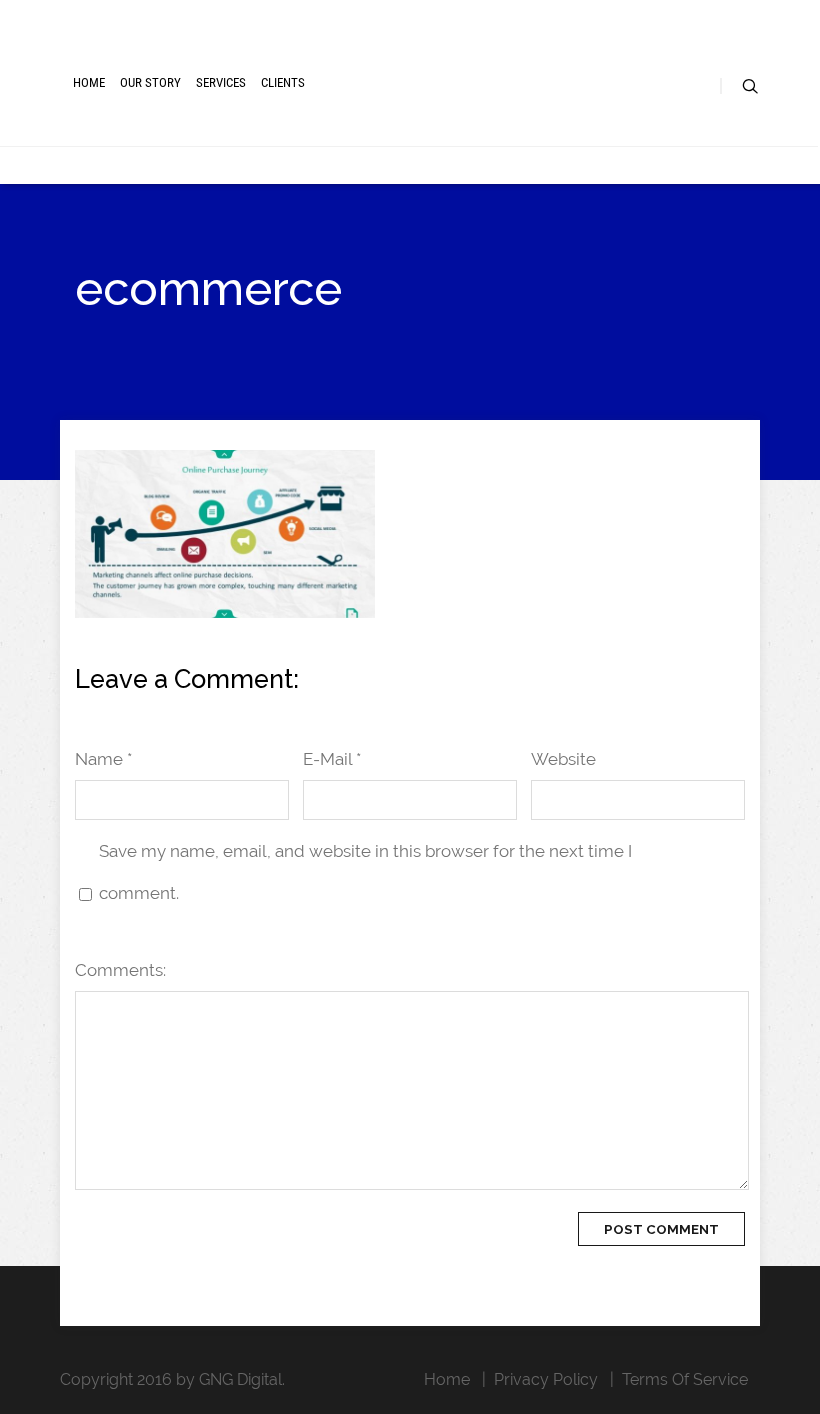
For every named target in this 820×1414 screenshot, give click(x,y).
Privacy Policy (546, 1379)
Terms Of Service (685, 1379)
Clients (283, 82)
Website (563, 759)
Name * (103, 759)
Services (221, 82)
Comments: (120, 970)
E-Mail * (332, 759)
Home (89, 82)
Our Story (150, 82)
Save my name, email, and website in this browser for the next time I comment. (365, 872)
